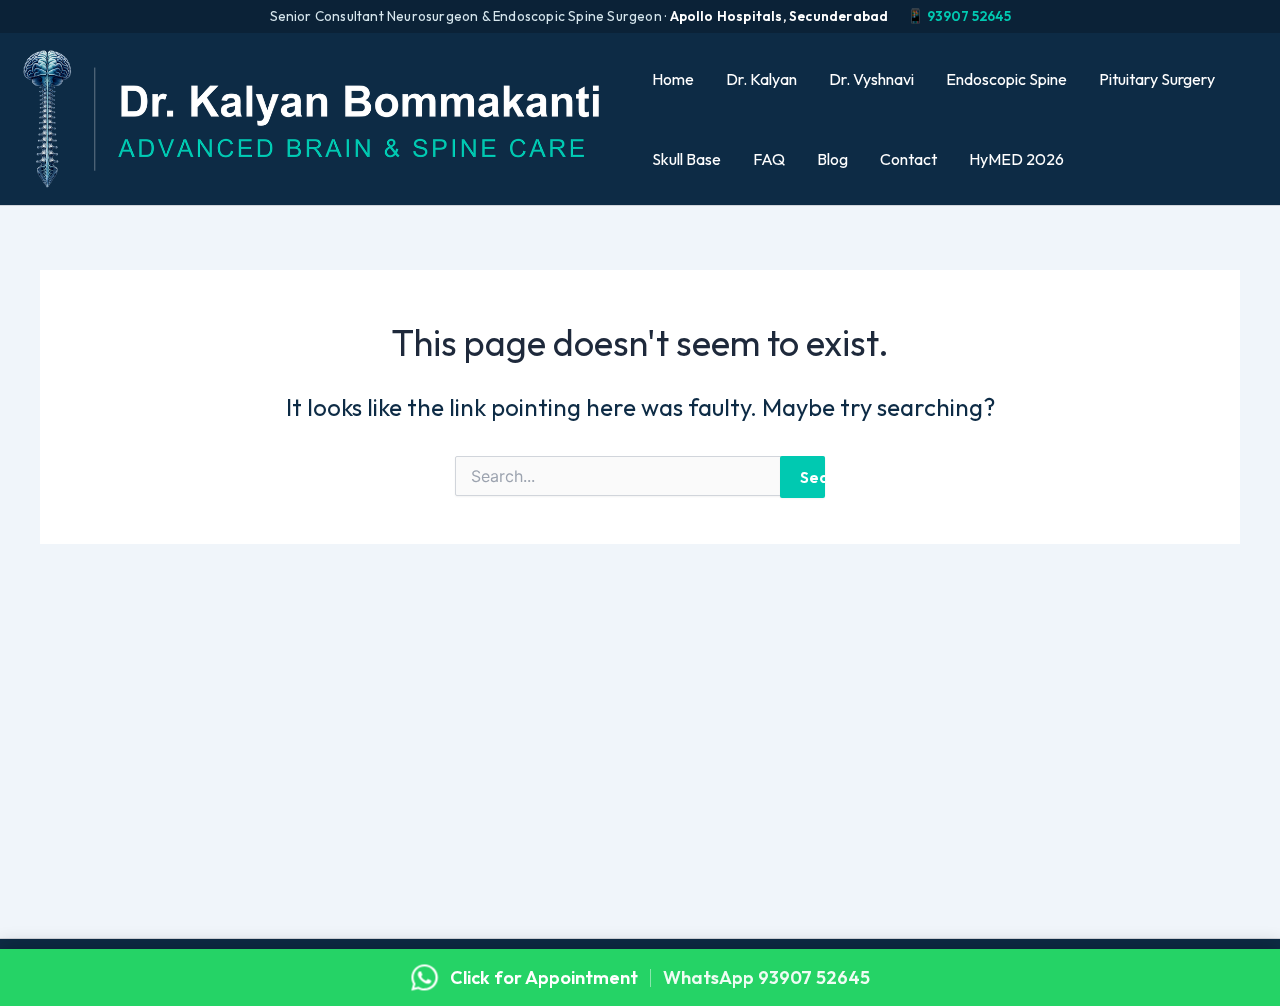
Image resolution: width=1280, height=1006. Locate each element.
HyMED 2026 (1016, 159)
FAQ (769, 159)
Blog (832, 159)
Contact (908, 159)
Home (673, 79)
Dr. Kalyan (761, 79)
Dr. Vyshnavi (871, 79)
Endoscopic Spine (1006, 79)
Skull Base (686, 159)
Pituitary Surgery (1157, 79)
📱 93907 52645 (959, 16)
